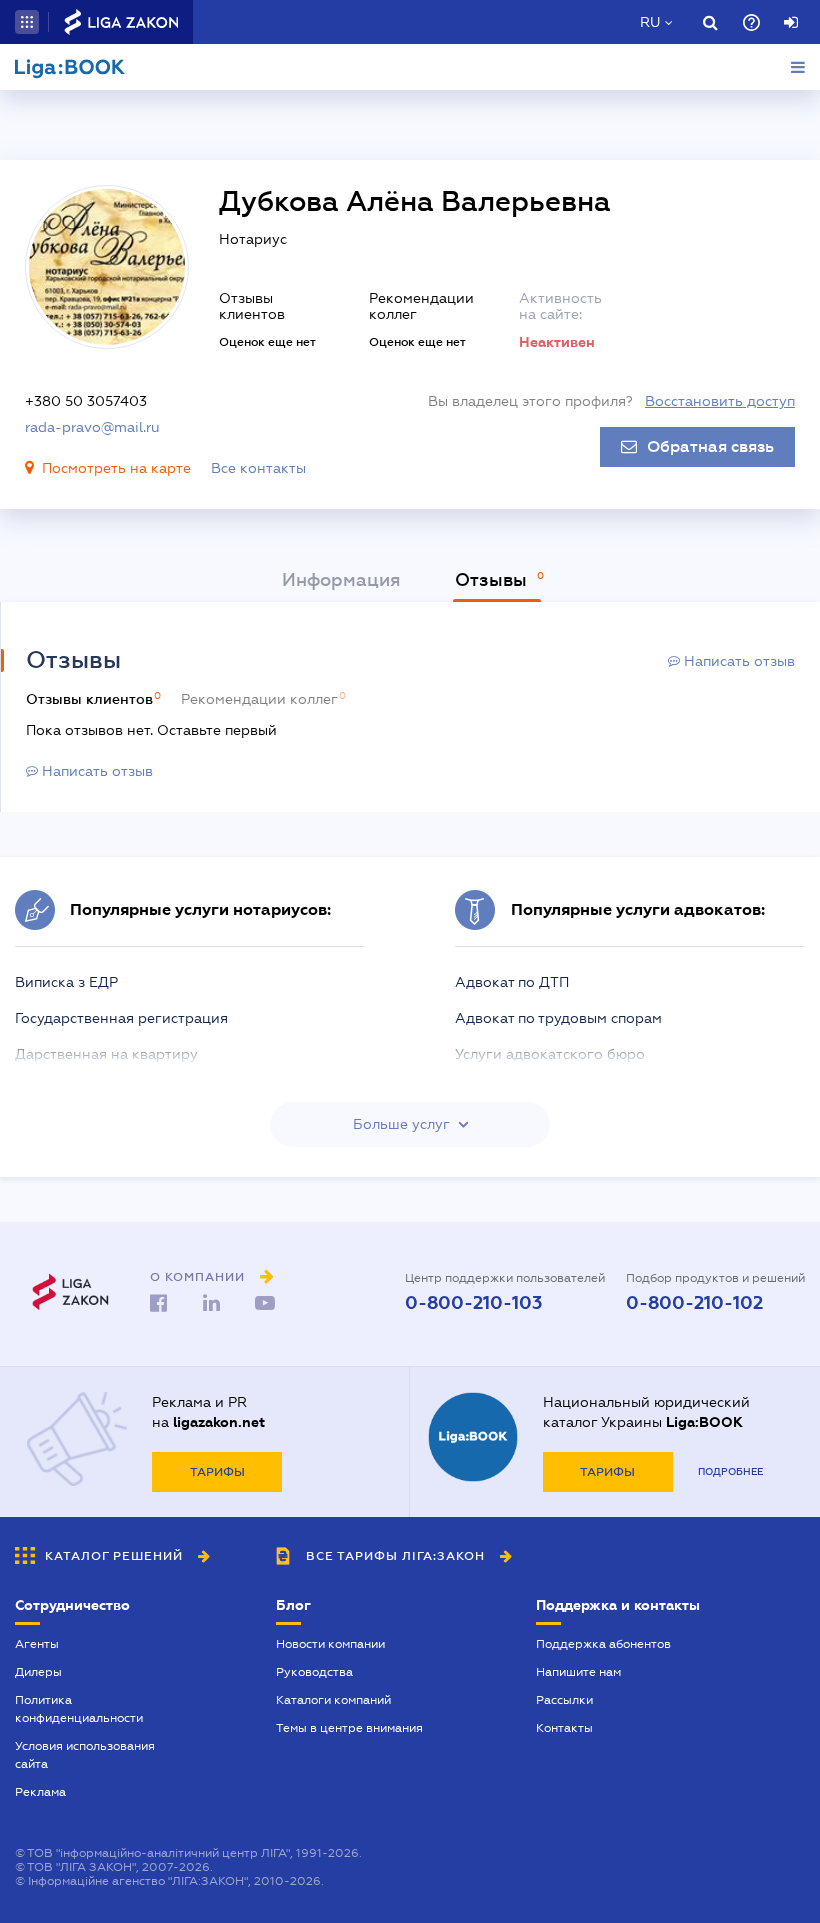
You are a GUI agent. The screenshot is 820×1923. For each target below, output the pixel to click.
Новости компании (330, 1644)
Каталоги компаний (333, 1700)
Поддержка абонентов (603, 1644)
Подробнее (730, 1471)
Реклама (40, 1792)
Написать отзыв (737, 661)
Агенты (37, 1644)
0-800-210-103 (473, 1303)
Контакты (564, 1728)
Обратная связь (710, 447)
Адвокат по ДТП (512, 982)
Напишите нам (578, 1672)
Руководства (314, 1672)
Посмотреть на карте (116, 468)
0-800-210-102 (694, 1303)
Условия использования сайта (85, 1755)
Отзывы (493, 580)
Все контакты (258, 468)
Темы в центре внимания (349, 1728)
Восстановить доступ (720, 401)
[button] (27, 22)
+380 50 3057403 (86, 401)
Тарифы (217, 1472)
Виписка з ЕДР (66, 982)
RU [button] (650, 22)
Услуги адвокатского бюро (550, 1054)
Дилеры (38, 1672)
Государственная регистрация (121, 1018)
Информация (341, 580)
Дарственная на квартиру (106, 1054)
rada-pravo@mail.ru (92, 427)
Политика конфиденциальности (79, 1709)
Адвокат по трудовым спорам (558, 1018)
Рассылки (564, 1700)
